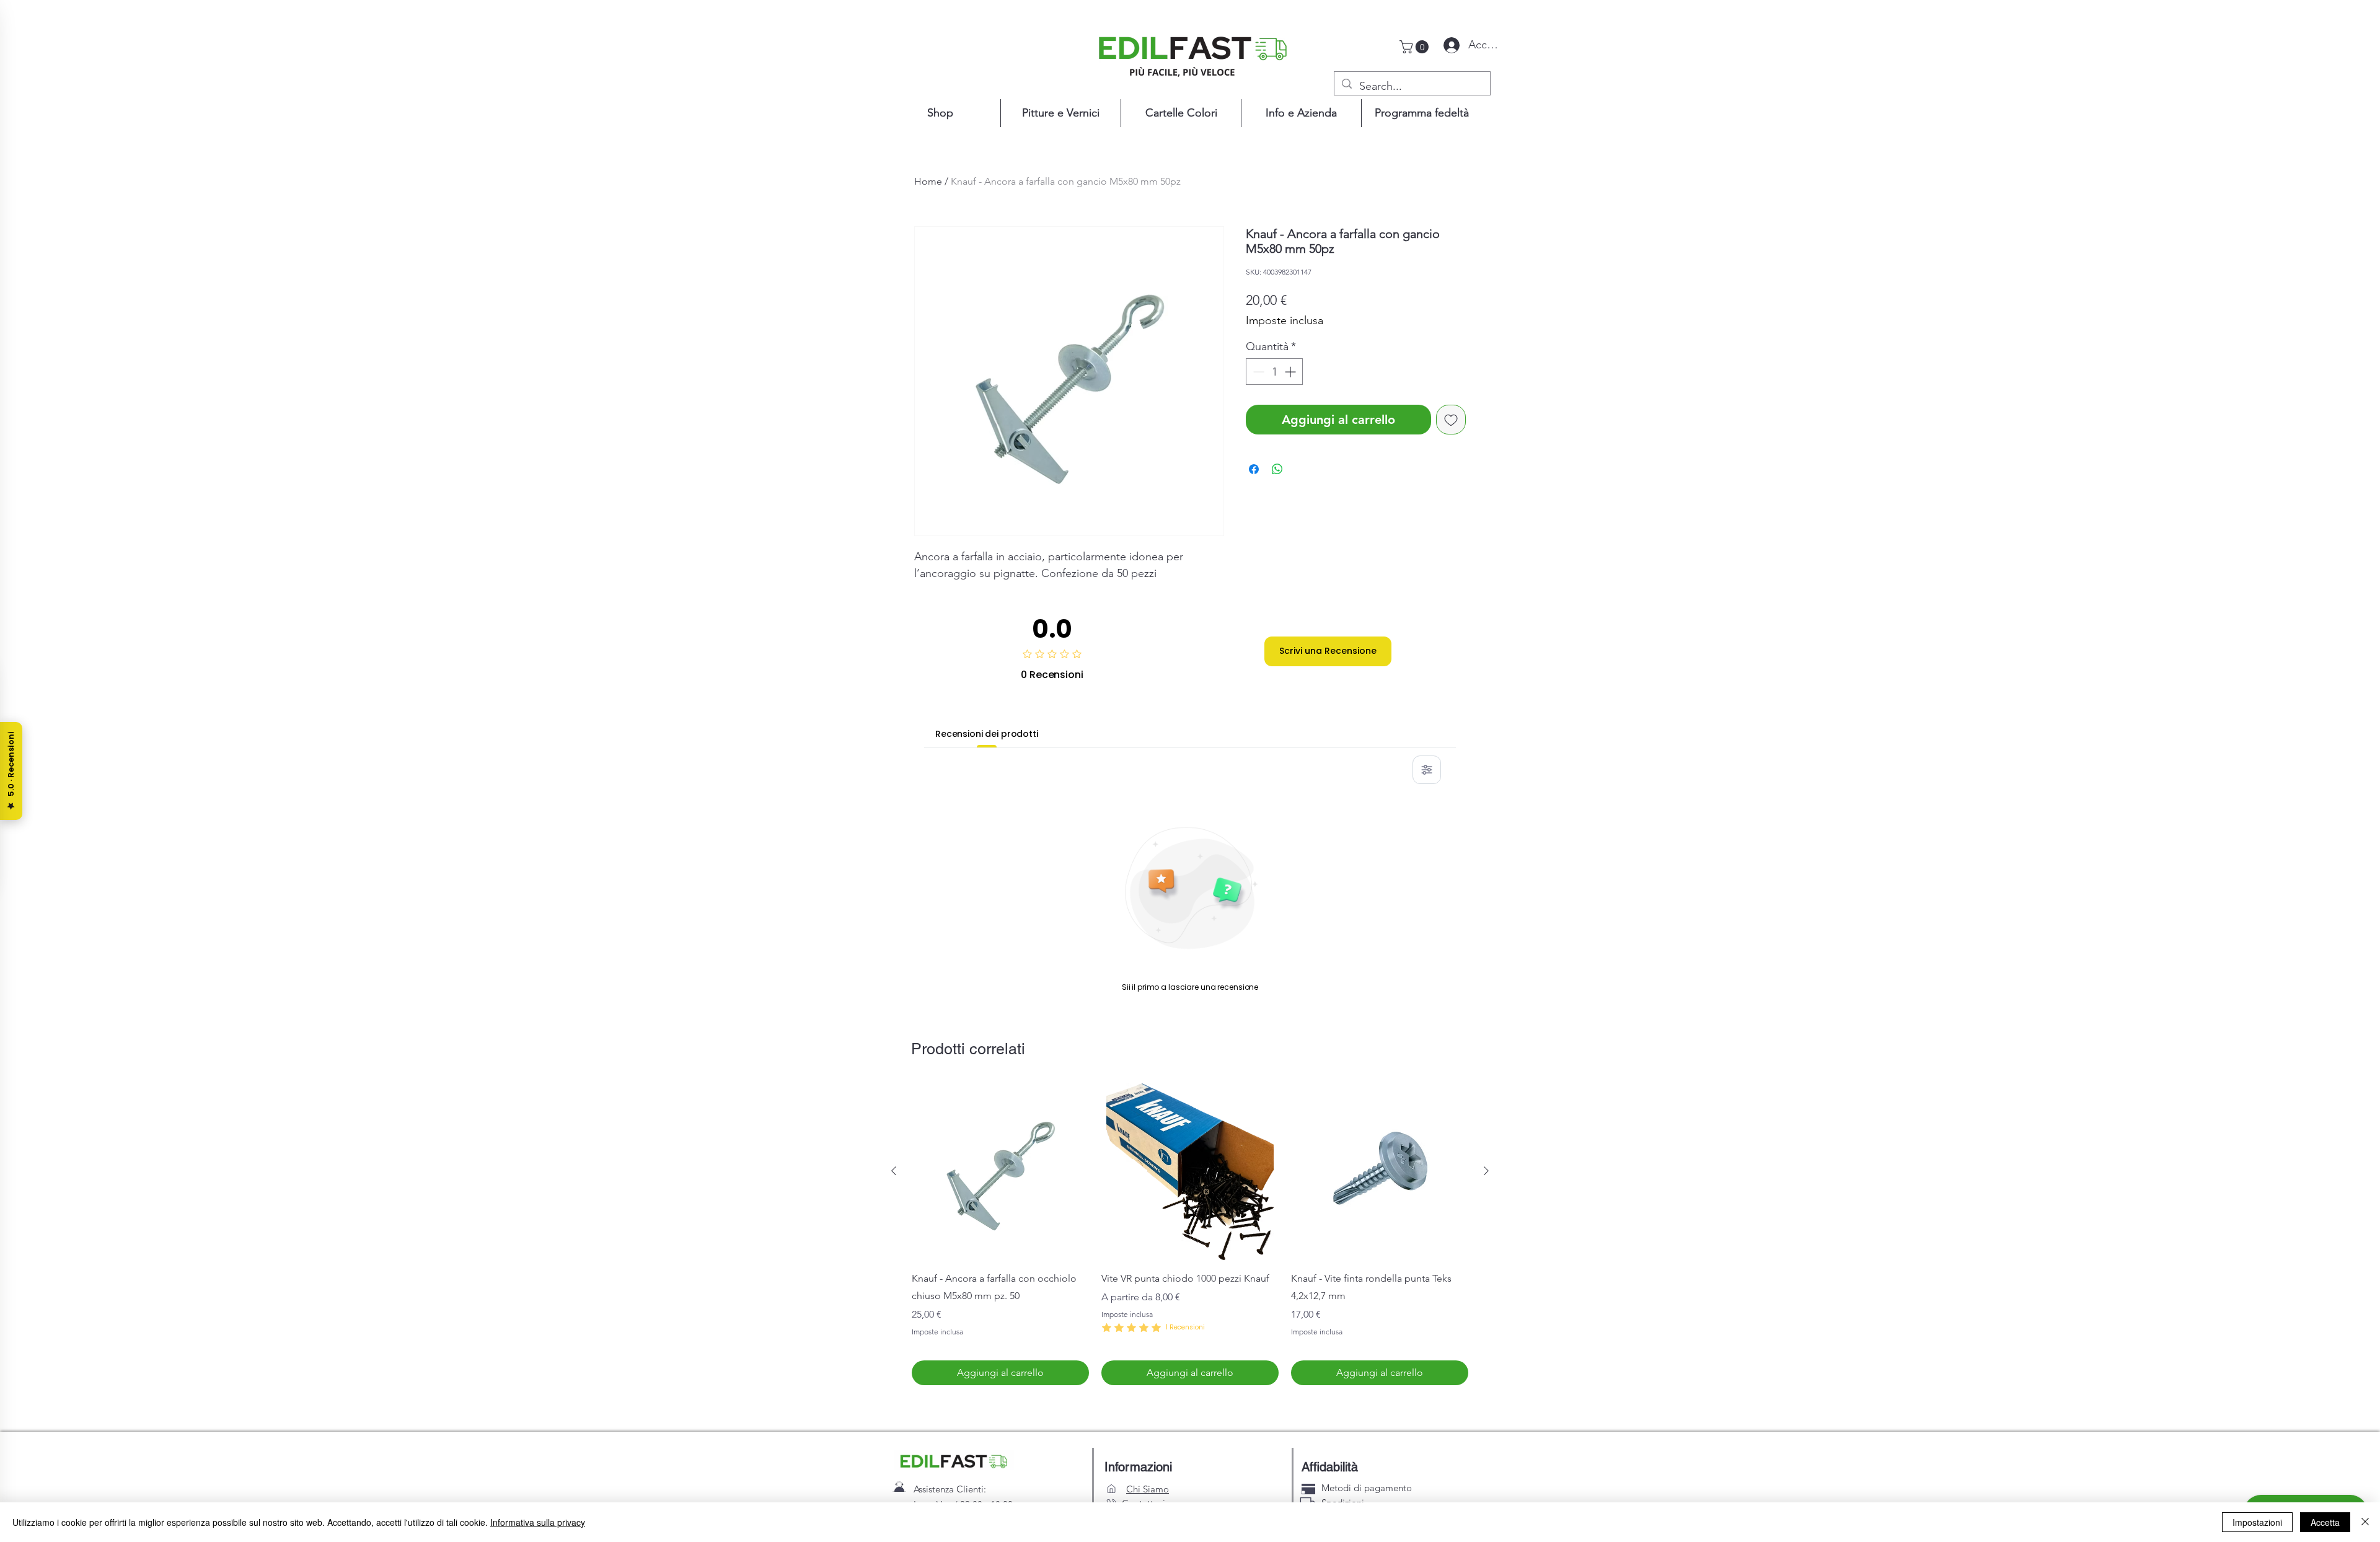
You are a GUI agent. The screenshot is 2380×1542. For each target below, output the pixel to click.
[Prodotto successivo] (1486, 1171)
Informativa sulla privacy (538, 1522)
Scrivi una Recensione (1328, 651)
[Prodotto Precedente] (894, 1171)
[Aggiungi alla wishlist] (1451, 420)
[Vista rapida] (1000, 1171)
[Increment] (1291, 372)
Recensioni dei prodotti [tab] (987, 734)
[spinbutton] (1274, 372)
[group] (1190, 1234)
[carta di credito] (1308, 1489)
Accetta (2325, 1522)
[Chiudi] (2365, 1522)
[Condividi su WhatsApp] (1277, 469)
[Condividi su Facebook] (1254, 469)
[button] (1416, 47)
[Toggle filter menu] (1427, 770)
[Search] (1111, 1489)
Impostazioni (2257, 1522)
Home (928, 181)
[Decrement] (1257, 372)
